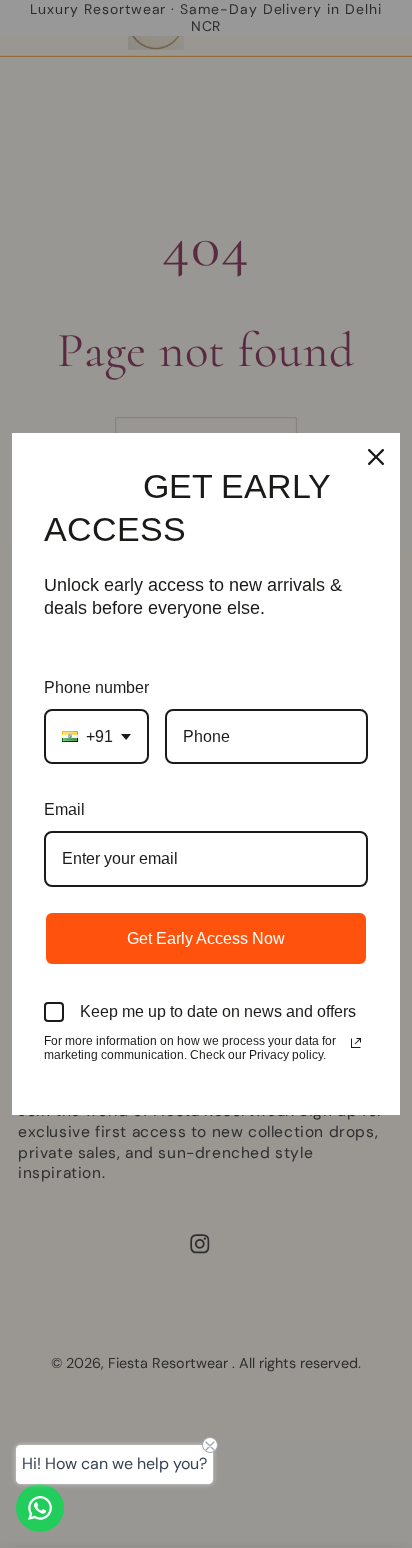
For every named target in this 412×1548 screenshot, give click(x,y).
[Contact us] (40, 1508)
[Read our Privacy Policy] (356, 1043)
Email (64, 809)
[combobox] (96, 736)
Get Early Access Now (206, 938)
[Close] (376, 457)
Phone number (96, 687)
